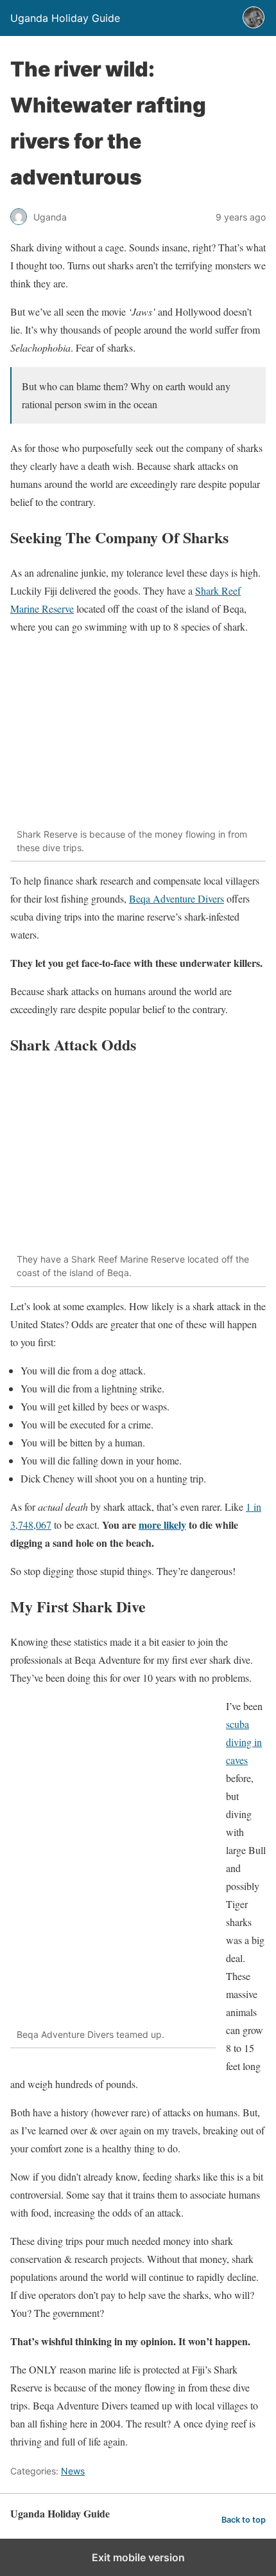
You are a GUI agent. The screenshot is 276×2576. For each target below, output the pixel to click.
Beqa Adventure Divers (177, 898)
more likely (162, 1525)
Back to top (244, 2520)
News (73, 2471)
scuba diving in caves (244, 1742)
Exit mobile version (138, 2557)
